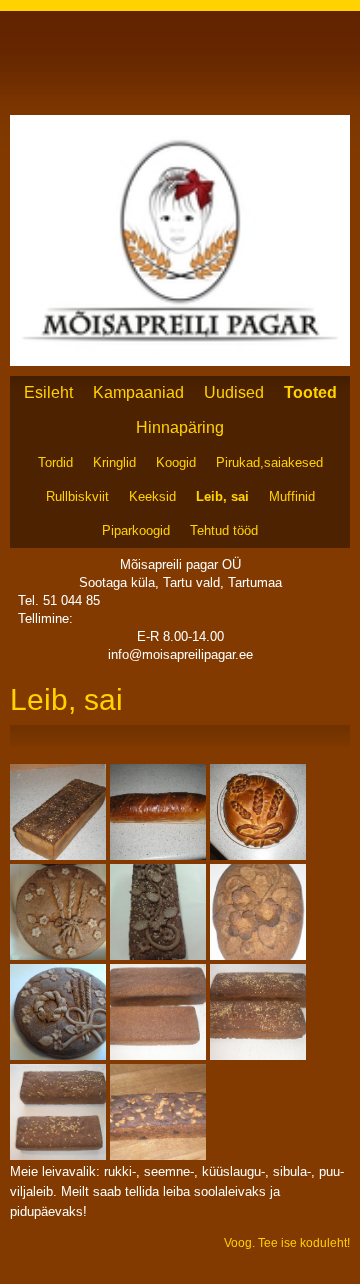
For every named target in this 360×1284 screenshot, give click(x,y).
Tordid (55, 462)
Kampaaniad (138, 392)
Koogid (176, 462)
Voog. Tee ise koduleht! (287, 1243)
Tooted (310, 392)
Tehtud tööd (224, 530)
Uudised (234, 392)
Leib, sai (222, 496)
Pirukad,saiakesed (269, 462)
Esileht (48, 392)
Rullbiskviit (77, 496)
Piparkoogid (136, 530)
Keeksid (152, 496)
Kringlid (114, 462)
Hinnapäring (180, 427)
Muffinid (292, 496)
